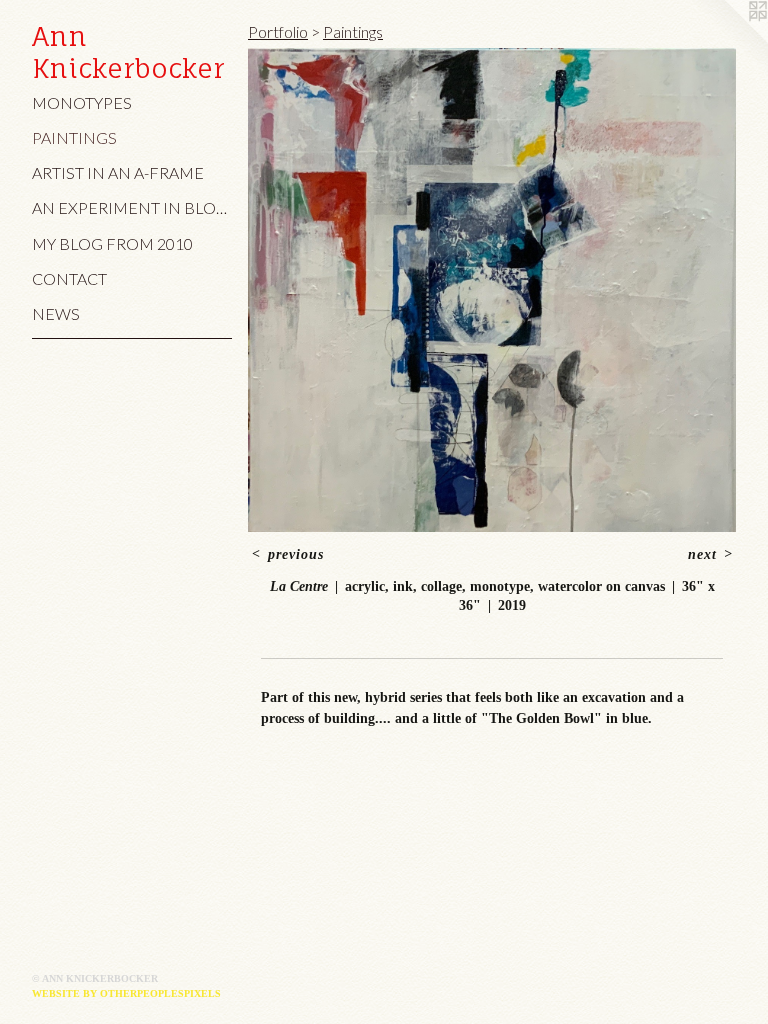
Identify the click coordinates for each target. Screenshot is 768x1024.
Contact (69, 278)
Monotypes (82, 102)
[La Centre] (492, 290)
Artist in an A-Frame (118, 172)
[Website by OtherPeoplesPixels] (728, 40)
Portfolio (278, 31)
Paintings (74, 137)
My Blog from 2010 (112, 243)
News (56, 313)
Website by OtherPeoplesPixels (126, 993)
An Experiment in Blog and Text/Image (132, 207)
